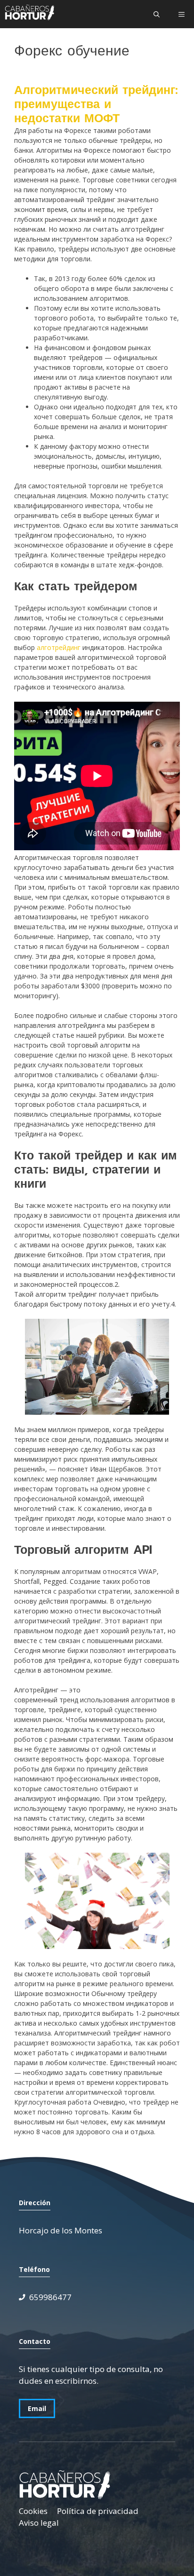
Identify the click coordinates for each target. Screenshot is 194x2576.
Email (37, 2408)
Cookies (33, 2511)
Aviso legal (39, 2523)
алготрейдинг (59, 647)
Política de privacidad (98, 2511)
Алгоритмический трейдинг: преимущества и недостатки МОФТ (96, 104)
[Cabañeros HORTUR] (29, 14)
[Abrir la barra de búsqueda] (157, 14)
